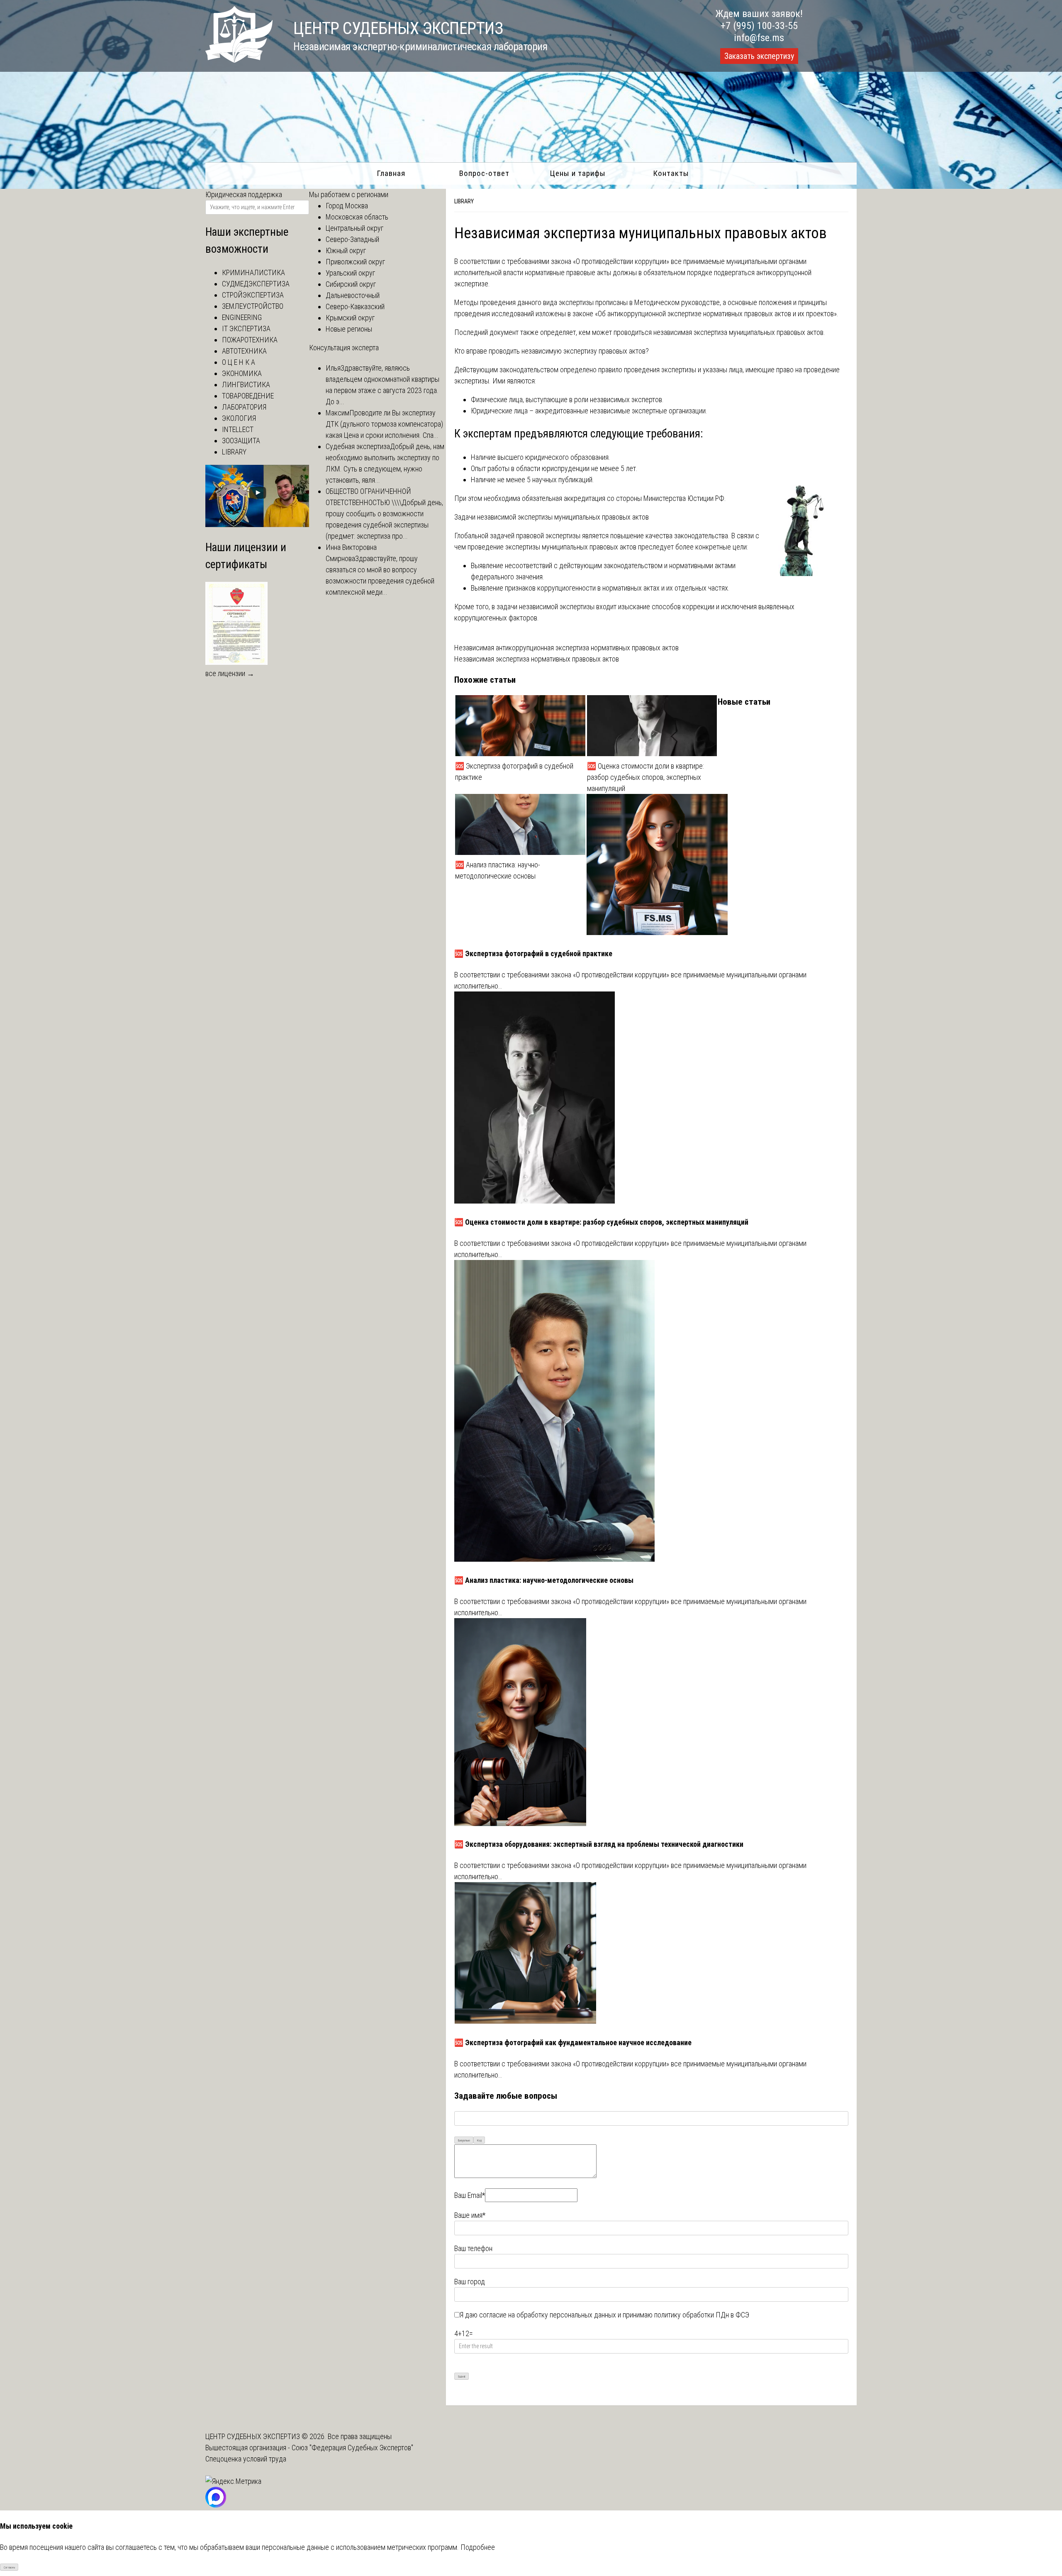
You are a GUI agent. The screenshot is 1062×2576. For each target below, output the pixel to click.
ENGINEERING (242, 317)
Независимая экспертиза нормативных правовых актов (537, 659)
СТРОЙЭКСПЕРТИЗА (253, 295)
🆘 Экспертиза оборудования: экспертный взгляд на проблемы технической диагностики (599, 1844)
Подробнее (478, 2547)
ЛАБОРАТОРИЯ (244, 407)
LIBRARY (464, 201)
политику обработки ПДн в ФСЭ (702, 2315)
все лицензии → (230, 673)
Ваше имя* (470, 2215)
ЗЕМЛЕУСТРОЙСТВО (253, 306)
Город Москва (347, 206)
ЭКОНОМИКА (242, 373)
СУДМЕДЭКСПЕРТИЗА (256, 284)
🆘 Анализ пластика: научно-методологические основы (498, 870)
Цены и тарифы (578, 173)
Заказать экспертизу (759, 56)
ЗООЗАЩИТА (241, 441)
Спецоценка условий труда (246, 2459)
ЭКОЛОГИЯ (239, 418)
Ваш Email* (470, 2195)
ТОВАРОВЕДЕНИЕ (248, 396)
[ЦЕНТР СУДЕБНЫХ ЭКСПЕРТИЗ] (239, 60)
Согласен (9, 2567)
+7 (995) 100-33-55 (759, 26)
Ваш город (470, 2282)
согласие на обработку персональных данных (548, 2315)
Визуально (464, 2140)
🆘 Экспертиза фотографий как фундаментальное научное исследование (573, 2042)
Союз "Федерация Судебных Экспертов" (352, 2448)
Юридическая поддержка (244, 194)
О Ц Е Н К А (239, 362)
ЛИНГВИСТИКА (246, 385)
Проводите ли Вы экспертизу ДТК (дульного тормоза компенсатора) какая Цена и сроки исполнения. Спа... (384, 424)
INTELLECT (238, 429)
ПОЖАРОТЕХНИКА (250, 340)
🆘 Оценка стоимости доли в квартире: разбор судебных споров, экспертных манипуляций (645, 777)
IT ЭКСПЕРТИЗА (246, 328)
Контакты (671, 173)
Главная (391, 173)
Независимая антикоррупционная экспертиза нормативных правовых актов (566, 648)
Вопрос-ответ (484, 173)
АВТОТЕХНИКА (244, 351)
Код (479, 2140)
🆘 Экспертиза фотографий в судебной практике (514, 772)
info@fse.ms (759, 38)
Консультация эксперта (344, 348)
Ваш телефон (473, 2248)
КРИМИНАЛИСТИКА (253, 272)
